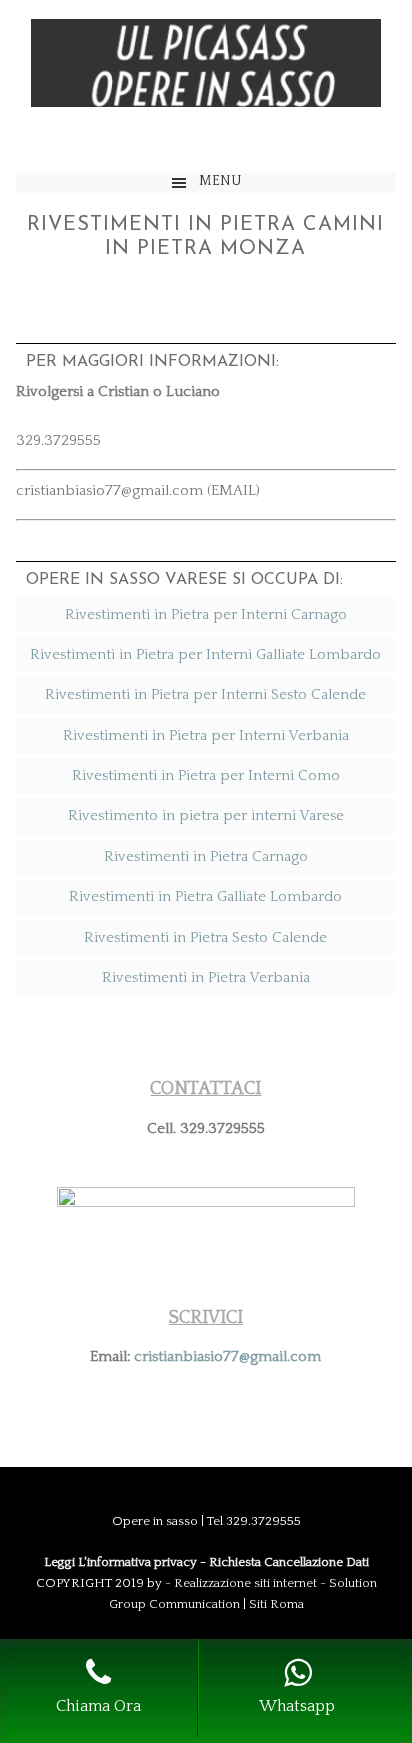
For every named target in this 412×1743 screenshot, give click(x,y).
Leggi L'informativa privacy (120, 1562)
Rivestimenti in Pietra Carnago (206, 856)
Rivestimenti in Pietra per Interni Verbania (206, 735)
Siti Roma (276, 1604)
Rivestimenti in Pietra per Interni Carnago (206, 614)
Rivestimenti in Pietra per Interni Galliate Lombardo (205, 654)
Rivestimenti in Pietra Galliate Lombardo (205, 896)
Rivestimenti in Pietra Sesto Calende (205, 937)
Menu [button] (220, 181)
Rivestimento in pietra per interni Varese (206, 815)
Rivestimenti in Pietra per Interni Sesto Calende (205, 694)
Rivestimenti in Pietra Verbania (206, 977)
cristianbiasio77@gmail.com (227, 1356)
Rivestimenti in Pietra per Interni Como (206, 775)
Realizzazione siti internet (245, 1583)
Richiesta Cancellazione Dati (289, 1562)
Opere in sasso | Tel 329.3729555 (206, 86)
